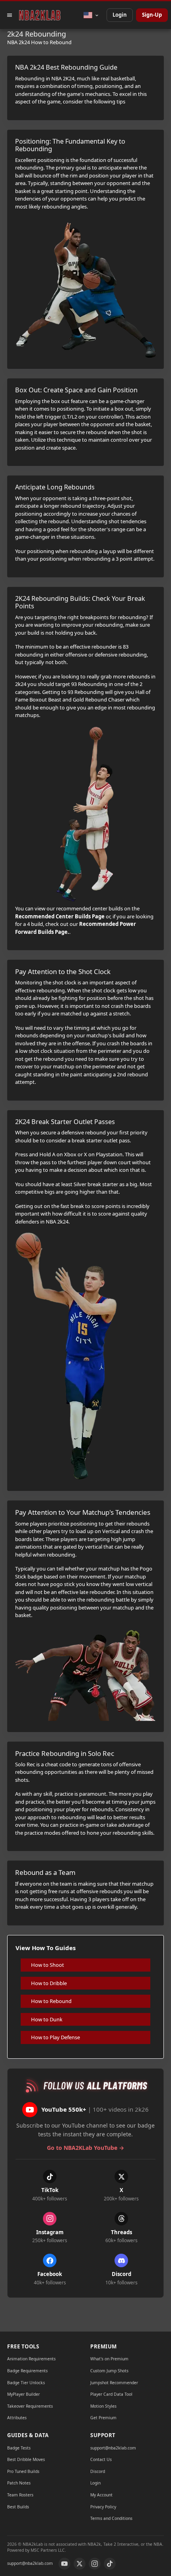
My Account (101, 2495)
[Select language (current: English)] (91, 15)
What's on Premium (109, 2359)
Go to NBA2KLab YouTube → (85, 2148)
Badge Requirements (27, 2371)
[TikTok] (110, 2564)
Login (120, 15)
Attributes (17, 2418)
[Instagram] (95, 2564)
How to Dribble (49, 1983)
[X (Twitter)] (80, 2564)
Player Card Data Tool (111, 2394)
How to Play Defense (55, 2037)
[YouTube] (64, 2564)
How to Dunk (47, 2019)
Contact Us (101, 2459)
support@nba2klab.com (113, 2448)
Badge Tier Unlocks (26, 2383)
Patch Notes (19, 2483)
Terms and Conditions (111, 2518)
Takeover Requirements (30, 2406)
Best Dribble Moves (26, 2459)
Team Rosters (20, 2495)
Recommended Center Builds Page (60, 916)
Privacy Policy (103, 2507)
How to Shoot (48, 1965)
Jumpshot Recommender (114, 2383)
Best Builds (18, 2507)
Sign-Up (152, 15)
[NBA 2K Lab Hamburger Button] (10, 15)
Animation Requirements (31, 2359)
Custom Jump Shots (109, 2371)
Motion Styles (103, 2406)
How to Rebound (51, 2001)
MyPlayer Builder (23, 2394)
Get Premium (103, 2418)
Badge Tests (19, 2448)
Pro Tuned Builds (23, 2471)
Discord (98, 2471)
